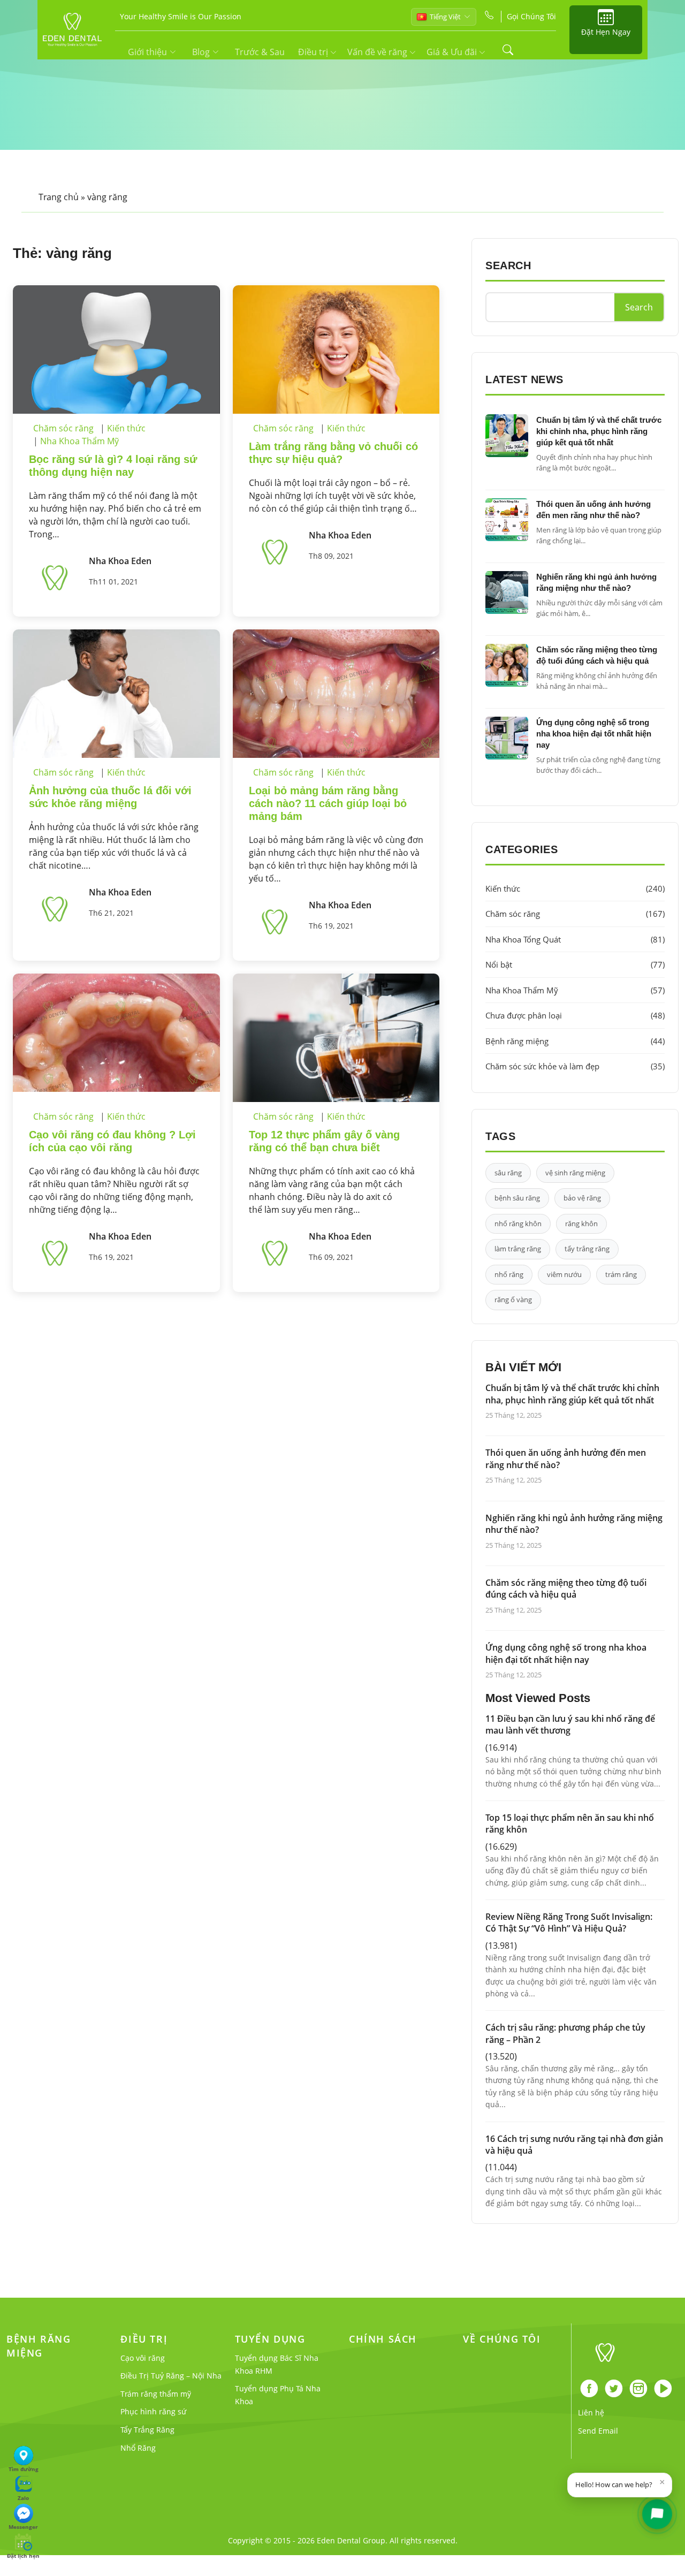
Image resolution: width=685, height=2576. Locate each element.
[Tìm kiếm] (508, 50)
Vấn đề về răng (378, 52)
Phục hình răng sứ (153, 2411)
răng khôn (581, 1224)
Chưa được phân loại (575, 1015)
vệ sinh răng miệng (575, 1173)
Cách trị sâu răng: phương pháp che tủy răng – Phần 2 (565, 2033)
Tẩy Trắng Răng (147, 2430)
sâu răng (508, 1173)
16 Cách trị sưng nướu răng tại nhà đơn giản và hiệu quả (574, 2145)
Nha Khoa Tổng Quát (575, 939)
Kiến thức (126, 428)
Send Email (598, 2431)
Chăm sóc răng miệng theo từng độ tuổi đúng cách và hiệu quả (566, 1589)
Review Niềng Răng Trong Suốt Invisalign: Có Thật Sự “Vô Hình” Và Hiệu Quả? (569, 1922)
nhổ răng (509, 1274)
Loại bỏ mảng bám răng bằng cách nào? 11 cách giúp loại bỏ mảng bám (328, 803)
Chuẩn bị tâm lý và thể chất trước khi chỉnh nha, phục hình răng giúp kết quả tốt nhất (599, 431)
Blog (201, 52)
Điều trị (314, 52)
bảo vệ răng (582, 1198)
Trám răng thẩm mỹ (156, 2394)
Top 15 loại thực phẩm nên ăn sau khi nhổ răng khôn (570, 1823)
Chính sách (383, 2339)
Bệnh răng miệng (575, 1041)
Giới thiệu (147, 52)
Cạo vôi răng (143, 2358)
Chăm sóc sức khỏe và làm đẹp (575, 1066)
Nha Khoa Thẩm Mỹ (79, 441)
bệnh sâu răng (517, 1198)
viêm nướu (564, 1274)
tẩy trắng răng (587, 1249)
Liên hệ (591, 2412)
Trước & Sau (260, 52)
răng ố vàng (513, 1300)
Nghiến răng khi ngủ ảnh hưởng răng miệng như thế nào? (574, 1524)
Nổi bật (575, 964)
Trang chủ (59, 197)
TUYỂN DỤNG (270, 2339)
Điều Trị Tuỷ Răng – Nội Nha (171, 2376)
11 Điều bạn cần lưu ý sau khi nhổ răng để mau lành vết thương (570, 1724)
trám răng (621, 1274)
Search (639, 307)
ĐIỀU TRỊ (144, 2339)
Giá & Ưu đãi (453, 52)
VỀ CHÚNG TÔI (502, 2339)
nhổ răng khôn (518, 1224)
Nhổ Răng (138, 2448)
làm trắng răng (518, 1249)
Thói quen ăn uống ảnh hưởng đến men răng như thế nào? (566, 1458)
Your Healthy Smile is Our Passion (181, 16)
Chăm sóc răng (63, 428)
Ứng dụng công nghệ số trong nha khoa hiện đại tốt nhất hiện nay (594, 734)
